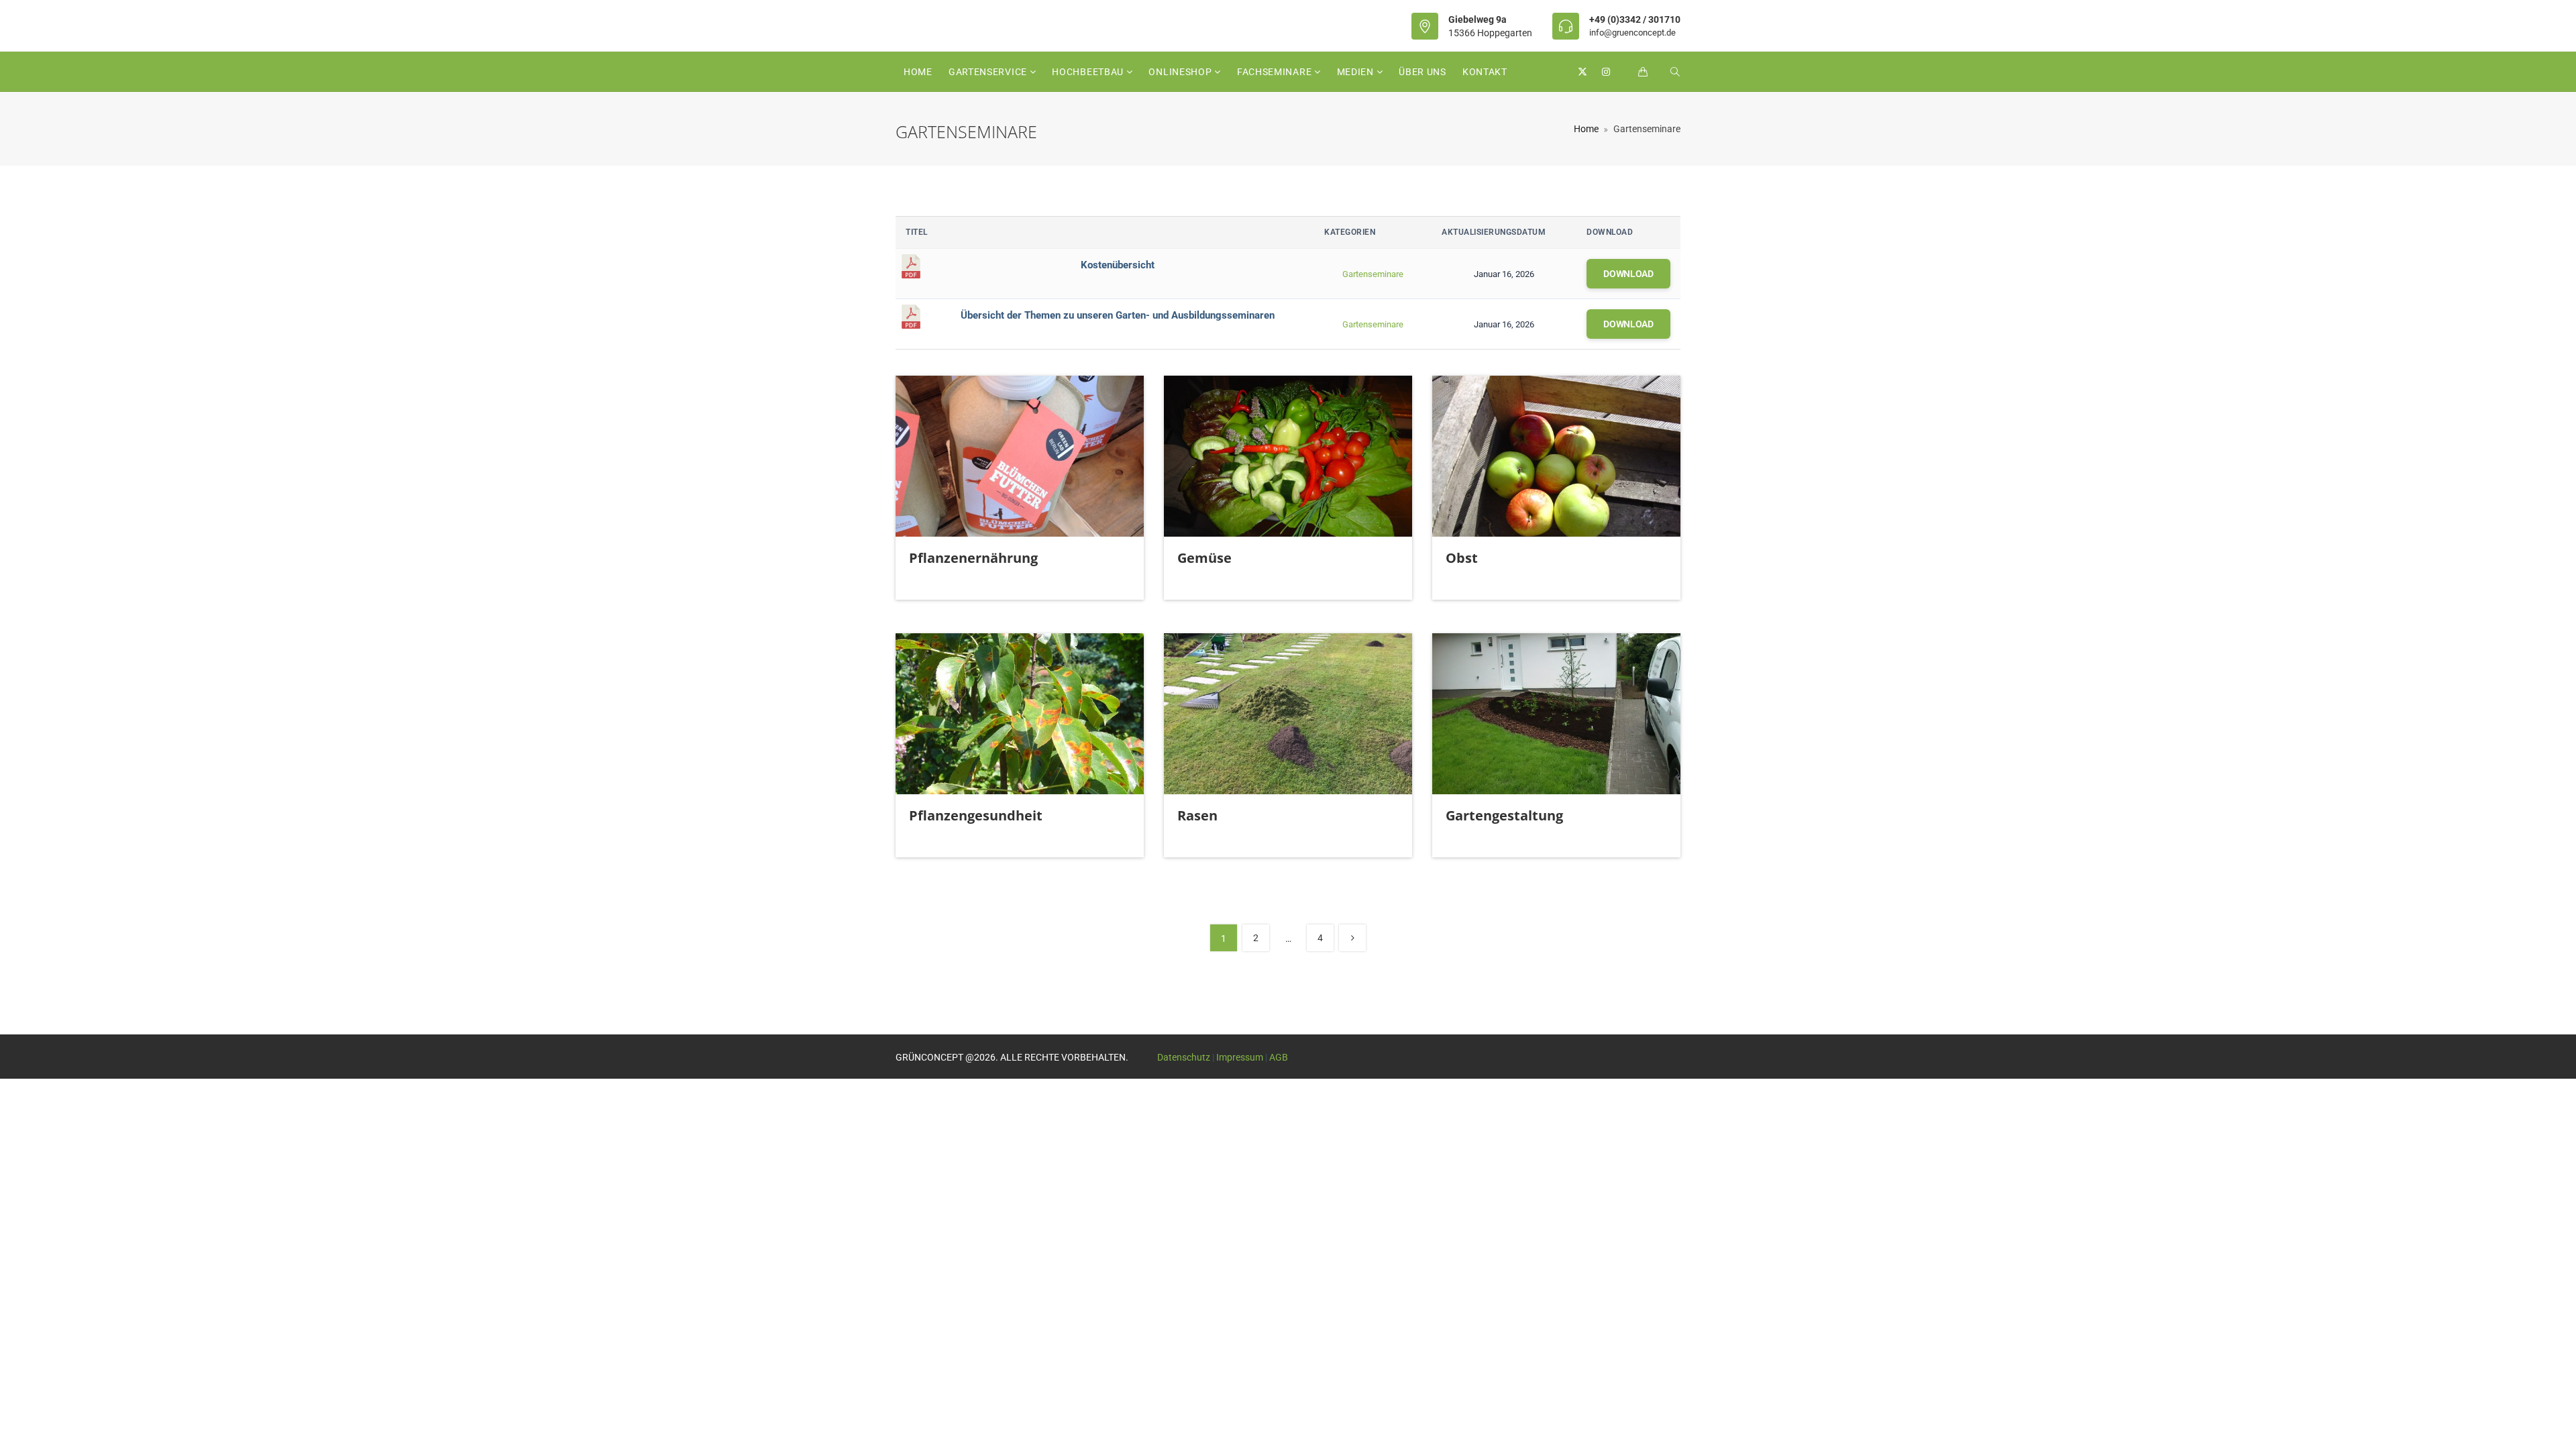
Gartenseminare (1373, 274)
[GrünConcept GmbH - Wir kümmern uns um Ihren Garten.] (1021, 25)
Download (1628, 274)
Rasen (1197, 815)
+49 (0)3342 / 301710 (1635, 19)
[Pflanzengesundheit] (1020, 714)
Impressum (1240, 1057)
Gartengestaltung (1504, 815)
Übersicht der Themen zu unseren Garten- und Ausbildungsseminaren (1118, 315)
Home (918, 72)
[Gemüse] (1288, 456)
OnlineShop (1181, 72)
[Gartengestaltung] (1556, 714)
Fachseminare (1276, 72)
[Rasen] (1288, 714)
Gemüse (1204, 558)
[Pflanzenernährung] (1020, 456)
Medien (1357, 72)
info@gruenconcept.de (1632, 33)
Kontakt (1485, 72)
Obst (1462, 558)
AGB (1279, 1057)
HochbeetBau (1089, 72)
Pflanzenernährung (973, 558)
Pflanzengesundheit (976, 815)
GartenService (989, 72)
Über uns (1423, 72)
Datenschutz (1184, 1057)
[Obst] (1556, 456)
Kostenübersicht (1118, 265)
